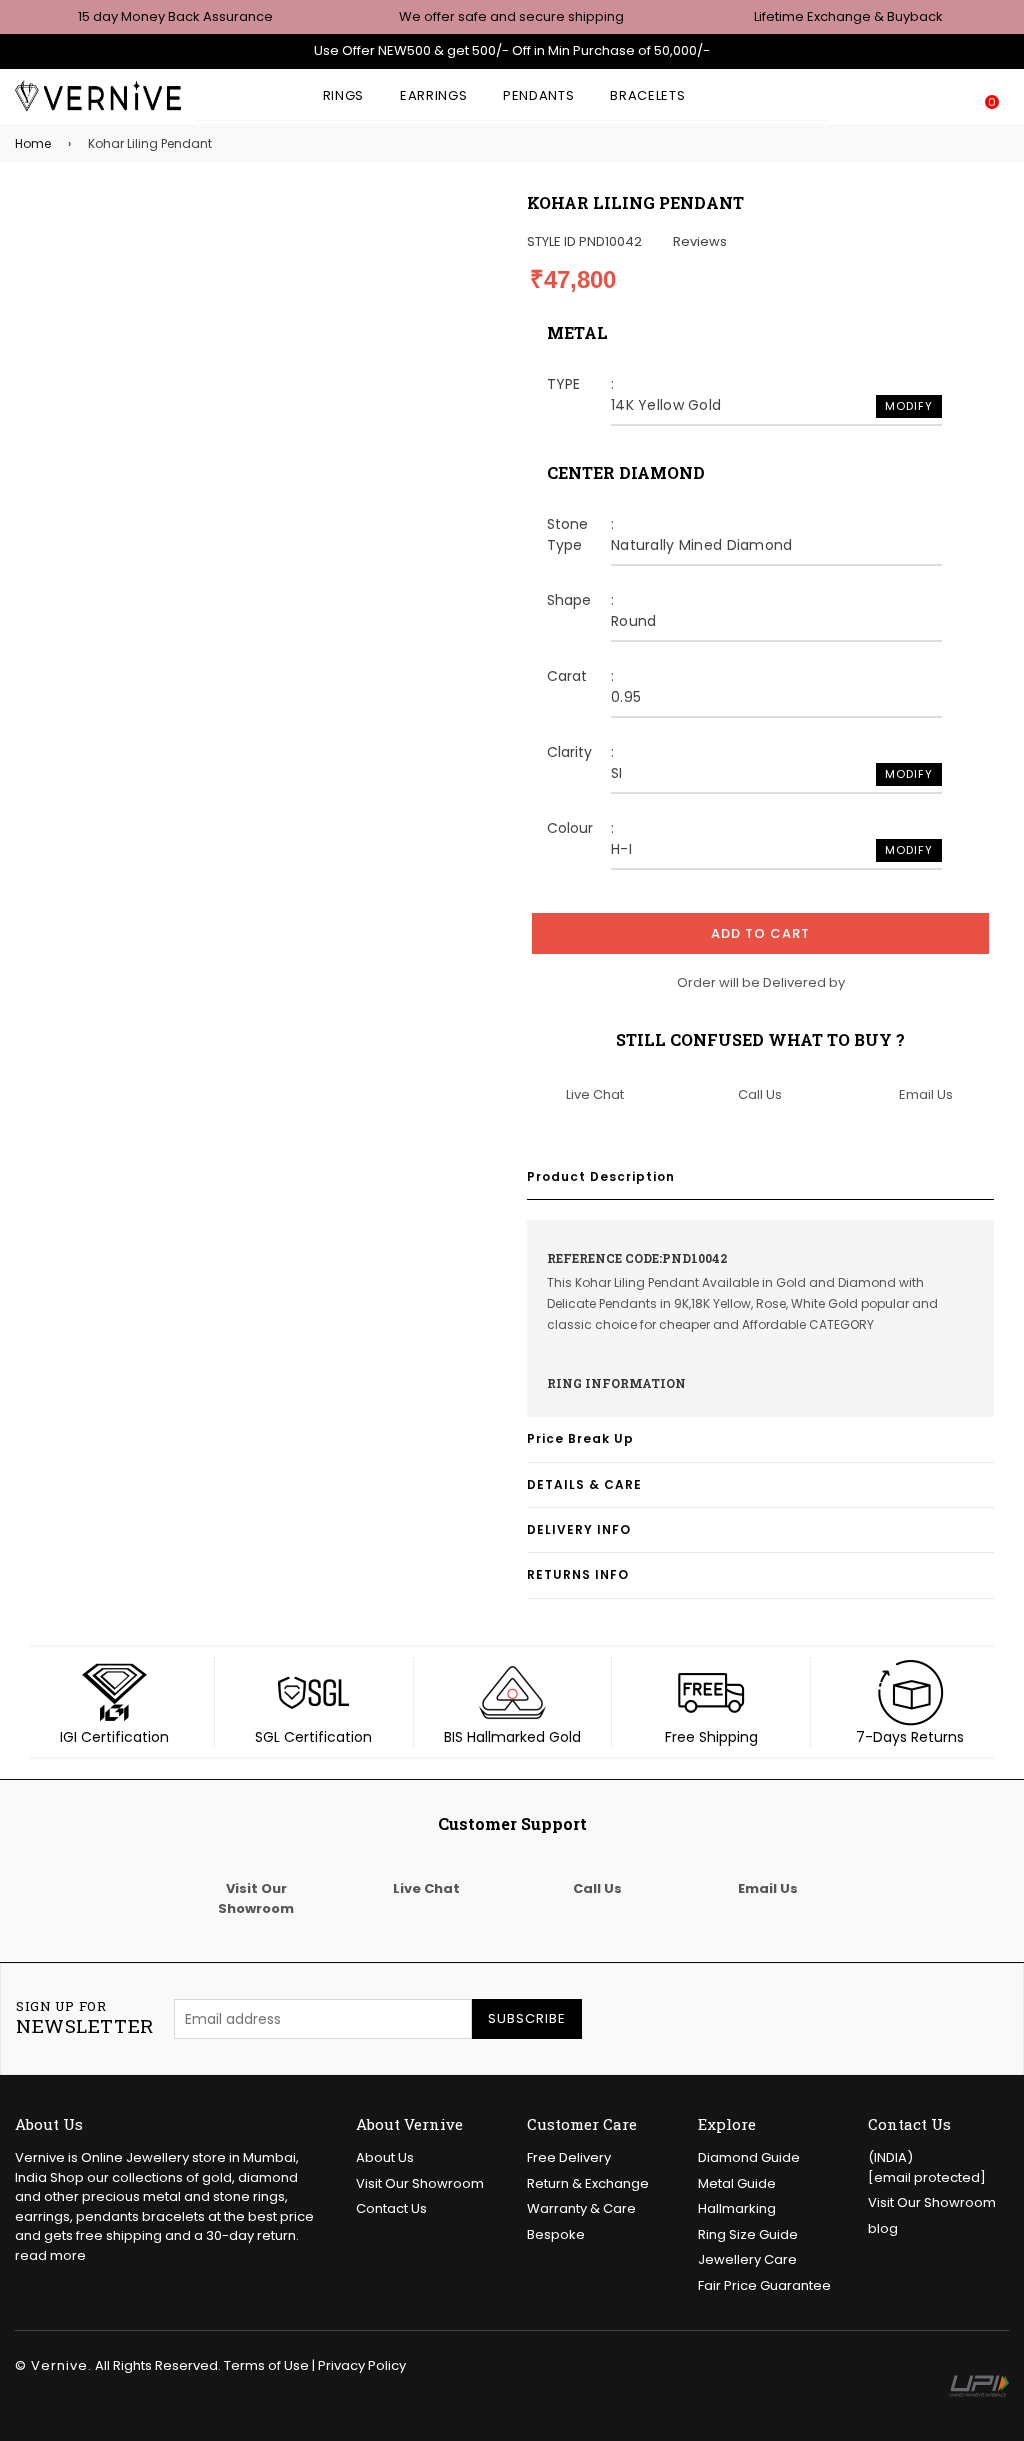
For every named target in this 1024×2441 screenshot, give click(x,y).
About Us (385, 2157)
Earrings (433, 95)
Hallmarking (737, 2208)
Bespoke (556, 2234)
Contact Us (391, 2208)
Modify (909, 406)
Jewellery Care (747, 2259)
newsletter (85, 2018)
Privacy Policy (362, 2365)
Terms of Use (266, 2365)
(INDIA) (927, 2167)
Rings (343, 95)
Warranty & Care (581, 2208)
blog (883, 2228)
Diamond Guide (749, 2157)
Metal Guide (737, 2183)
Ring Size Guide (748, 2234)
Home (33, 143)
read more (50, 2255)
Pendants (538, 95)
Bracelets (647, 95)
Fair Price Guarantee (764, 2285)
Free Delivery (569, 2157)
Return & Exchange (588, 2183)
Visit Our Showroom (420, 2183)
